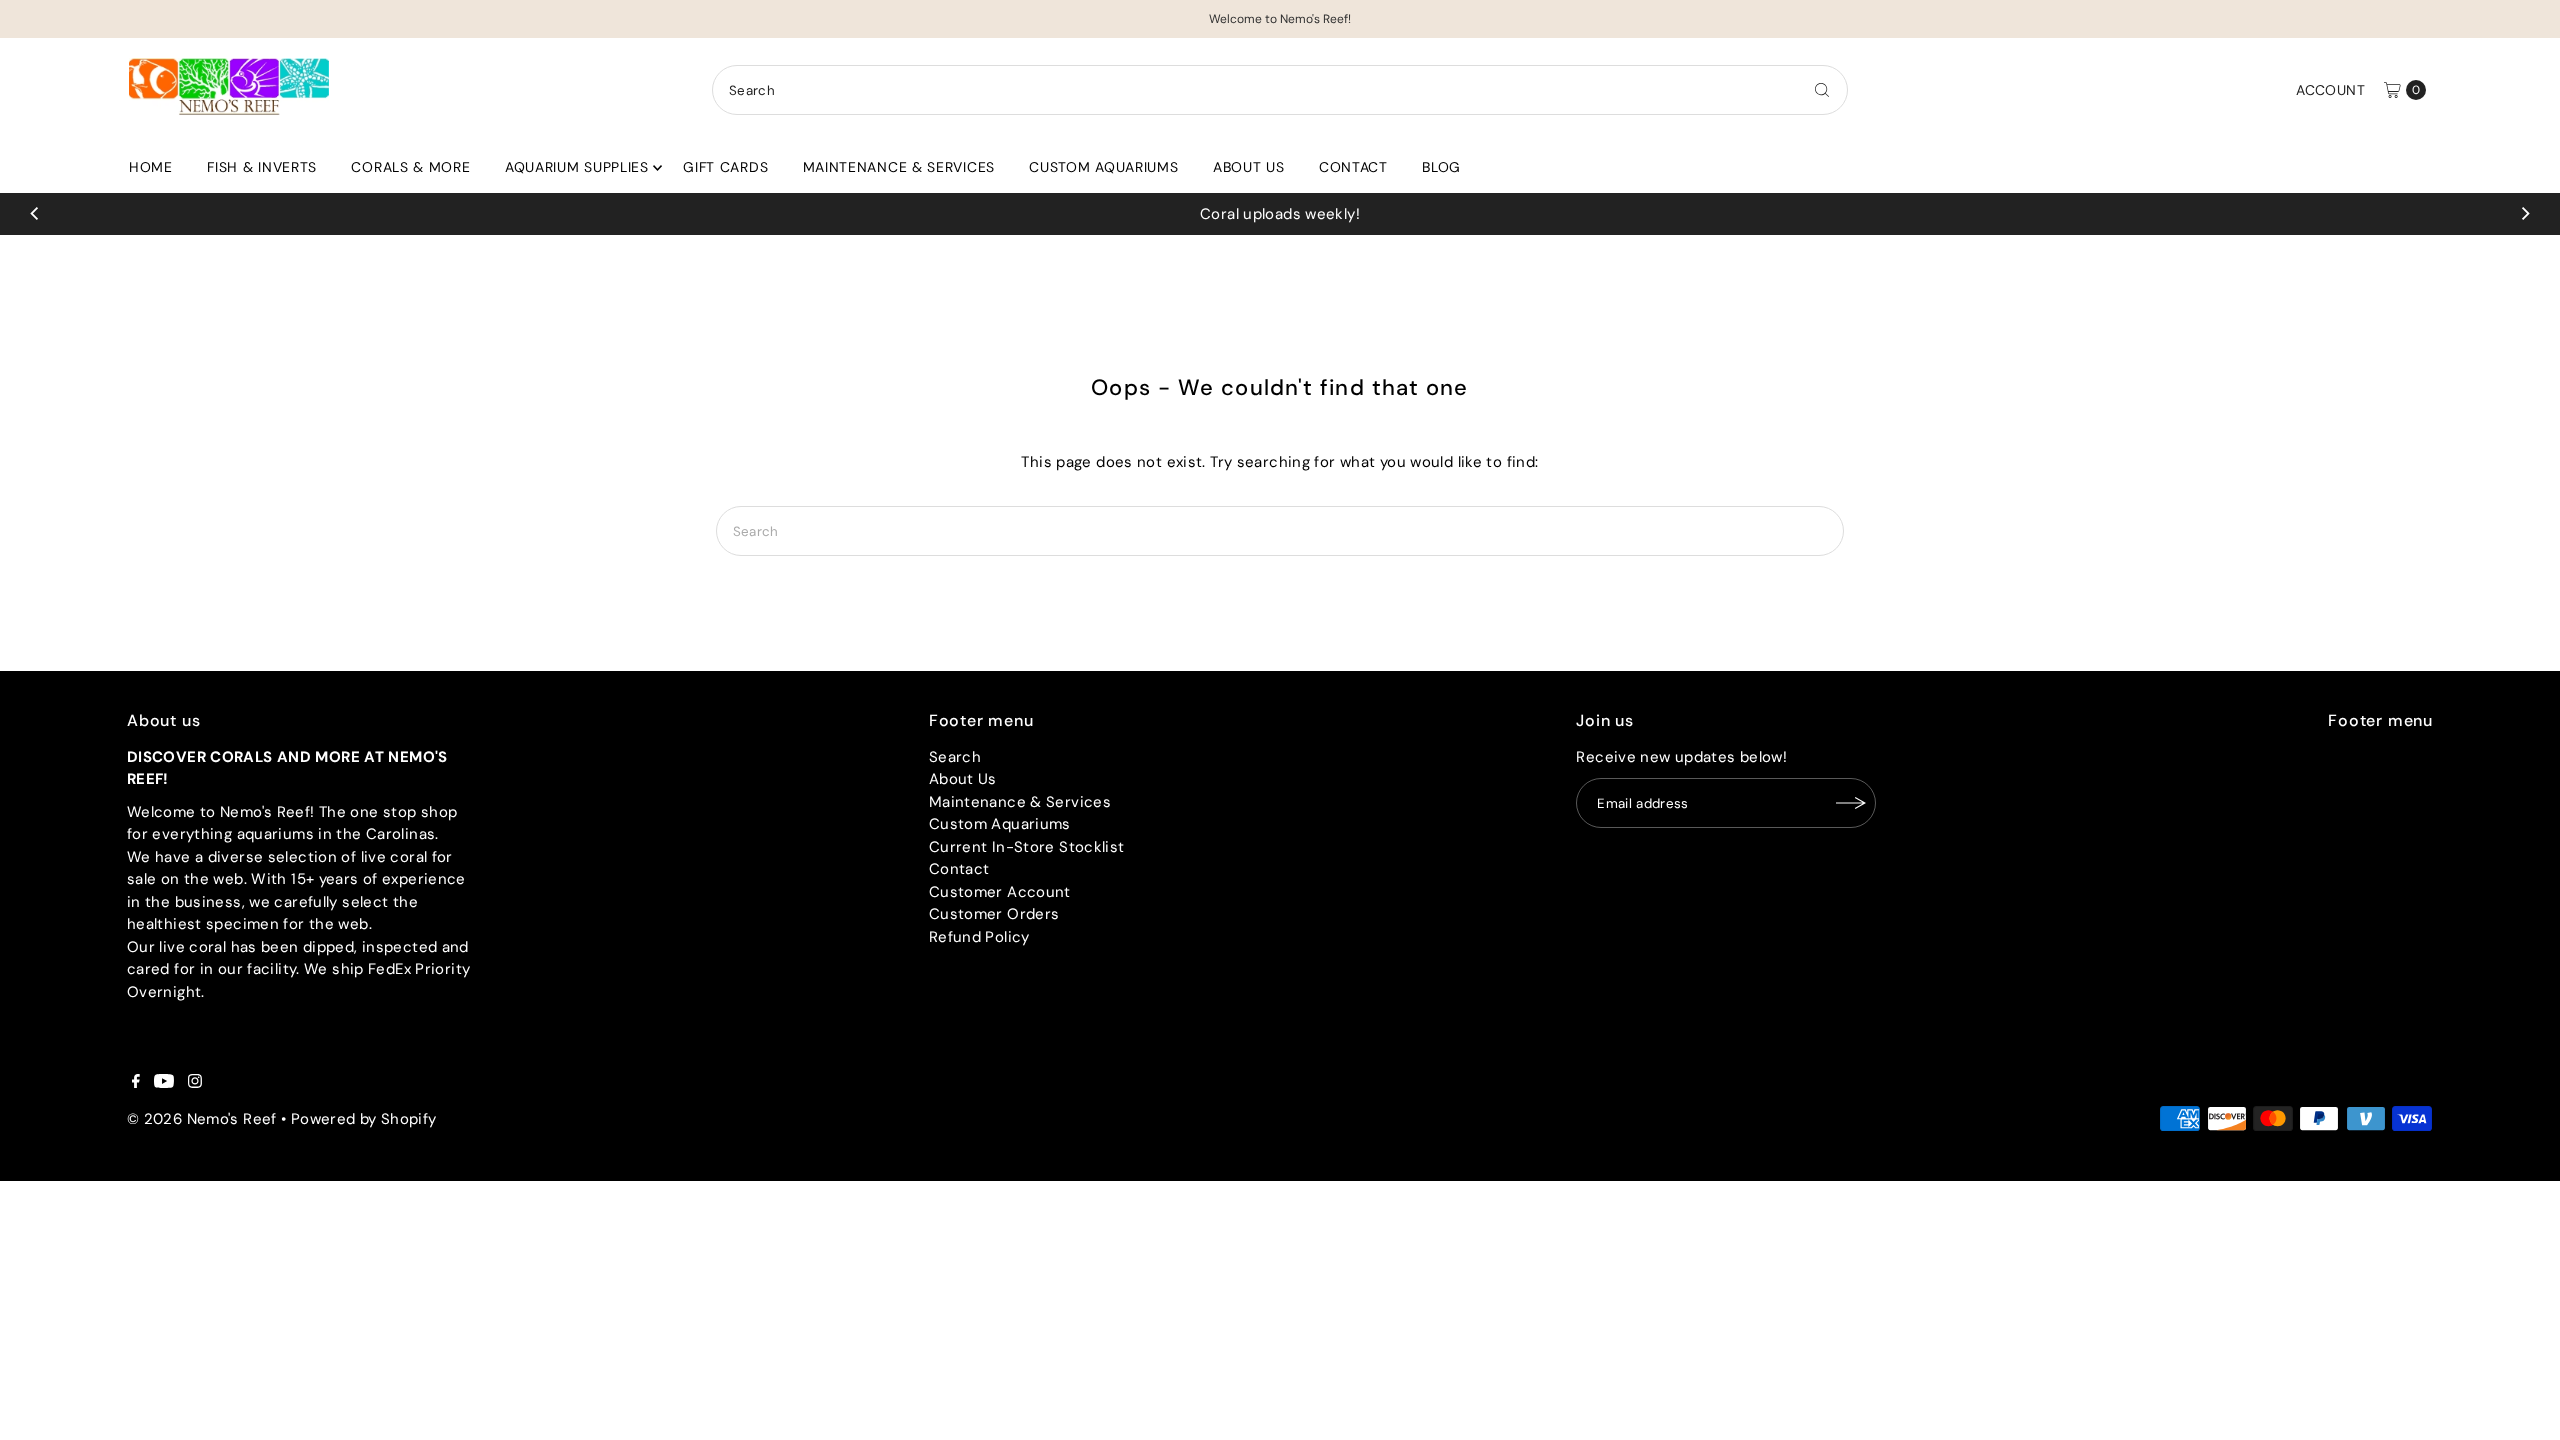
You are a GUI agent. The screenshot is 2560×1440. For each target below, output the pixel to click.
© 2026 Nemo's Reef (202, 1119)
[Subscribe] (1851, 803)
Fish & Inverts (262, 167)
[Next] (2524, 214)
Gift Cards (725, 167)
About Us (1249, 167)
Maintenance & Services (899, 167)
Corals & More (410, 167)
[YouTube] (164, 1083)
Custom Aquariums (1103, 167)
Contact (1353, 167)
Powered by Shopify (364, 1119)
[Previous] (36, 214)
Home (151, 167)
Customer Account (1000, 892)
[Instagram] (195, 1083)
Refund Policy (979, 937)
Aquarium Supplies (577, 167)
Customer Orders (994, 914)
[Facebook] (136, 1083)
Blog (1441, 167)
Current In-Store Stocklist (1027, 847)
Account (2330, 90)
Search (955, 757)
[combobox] (1280, 90)
